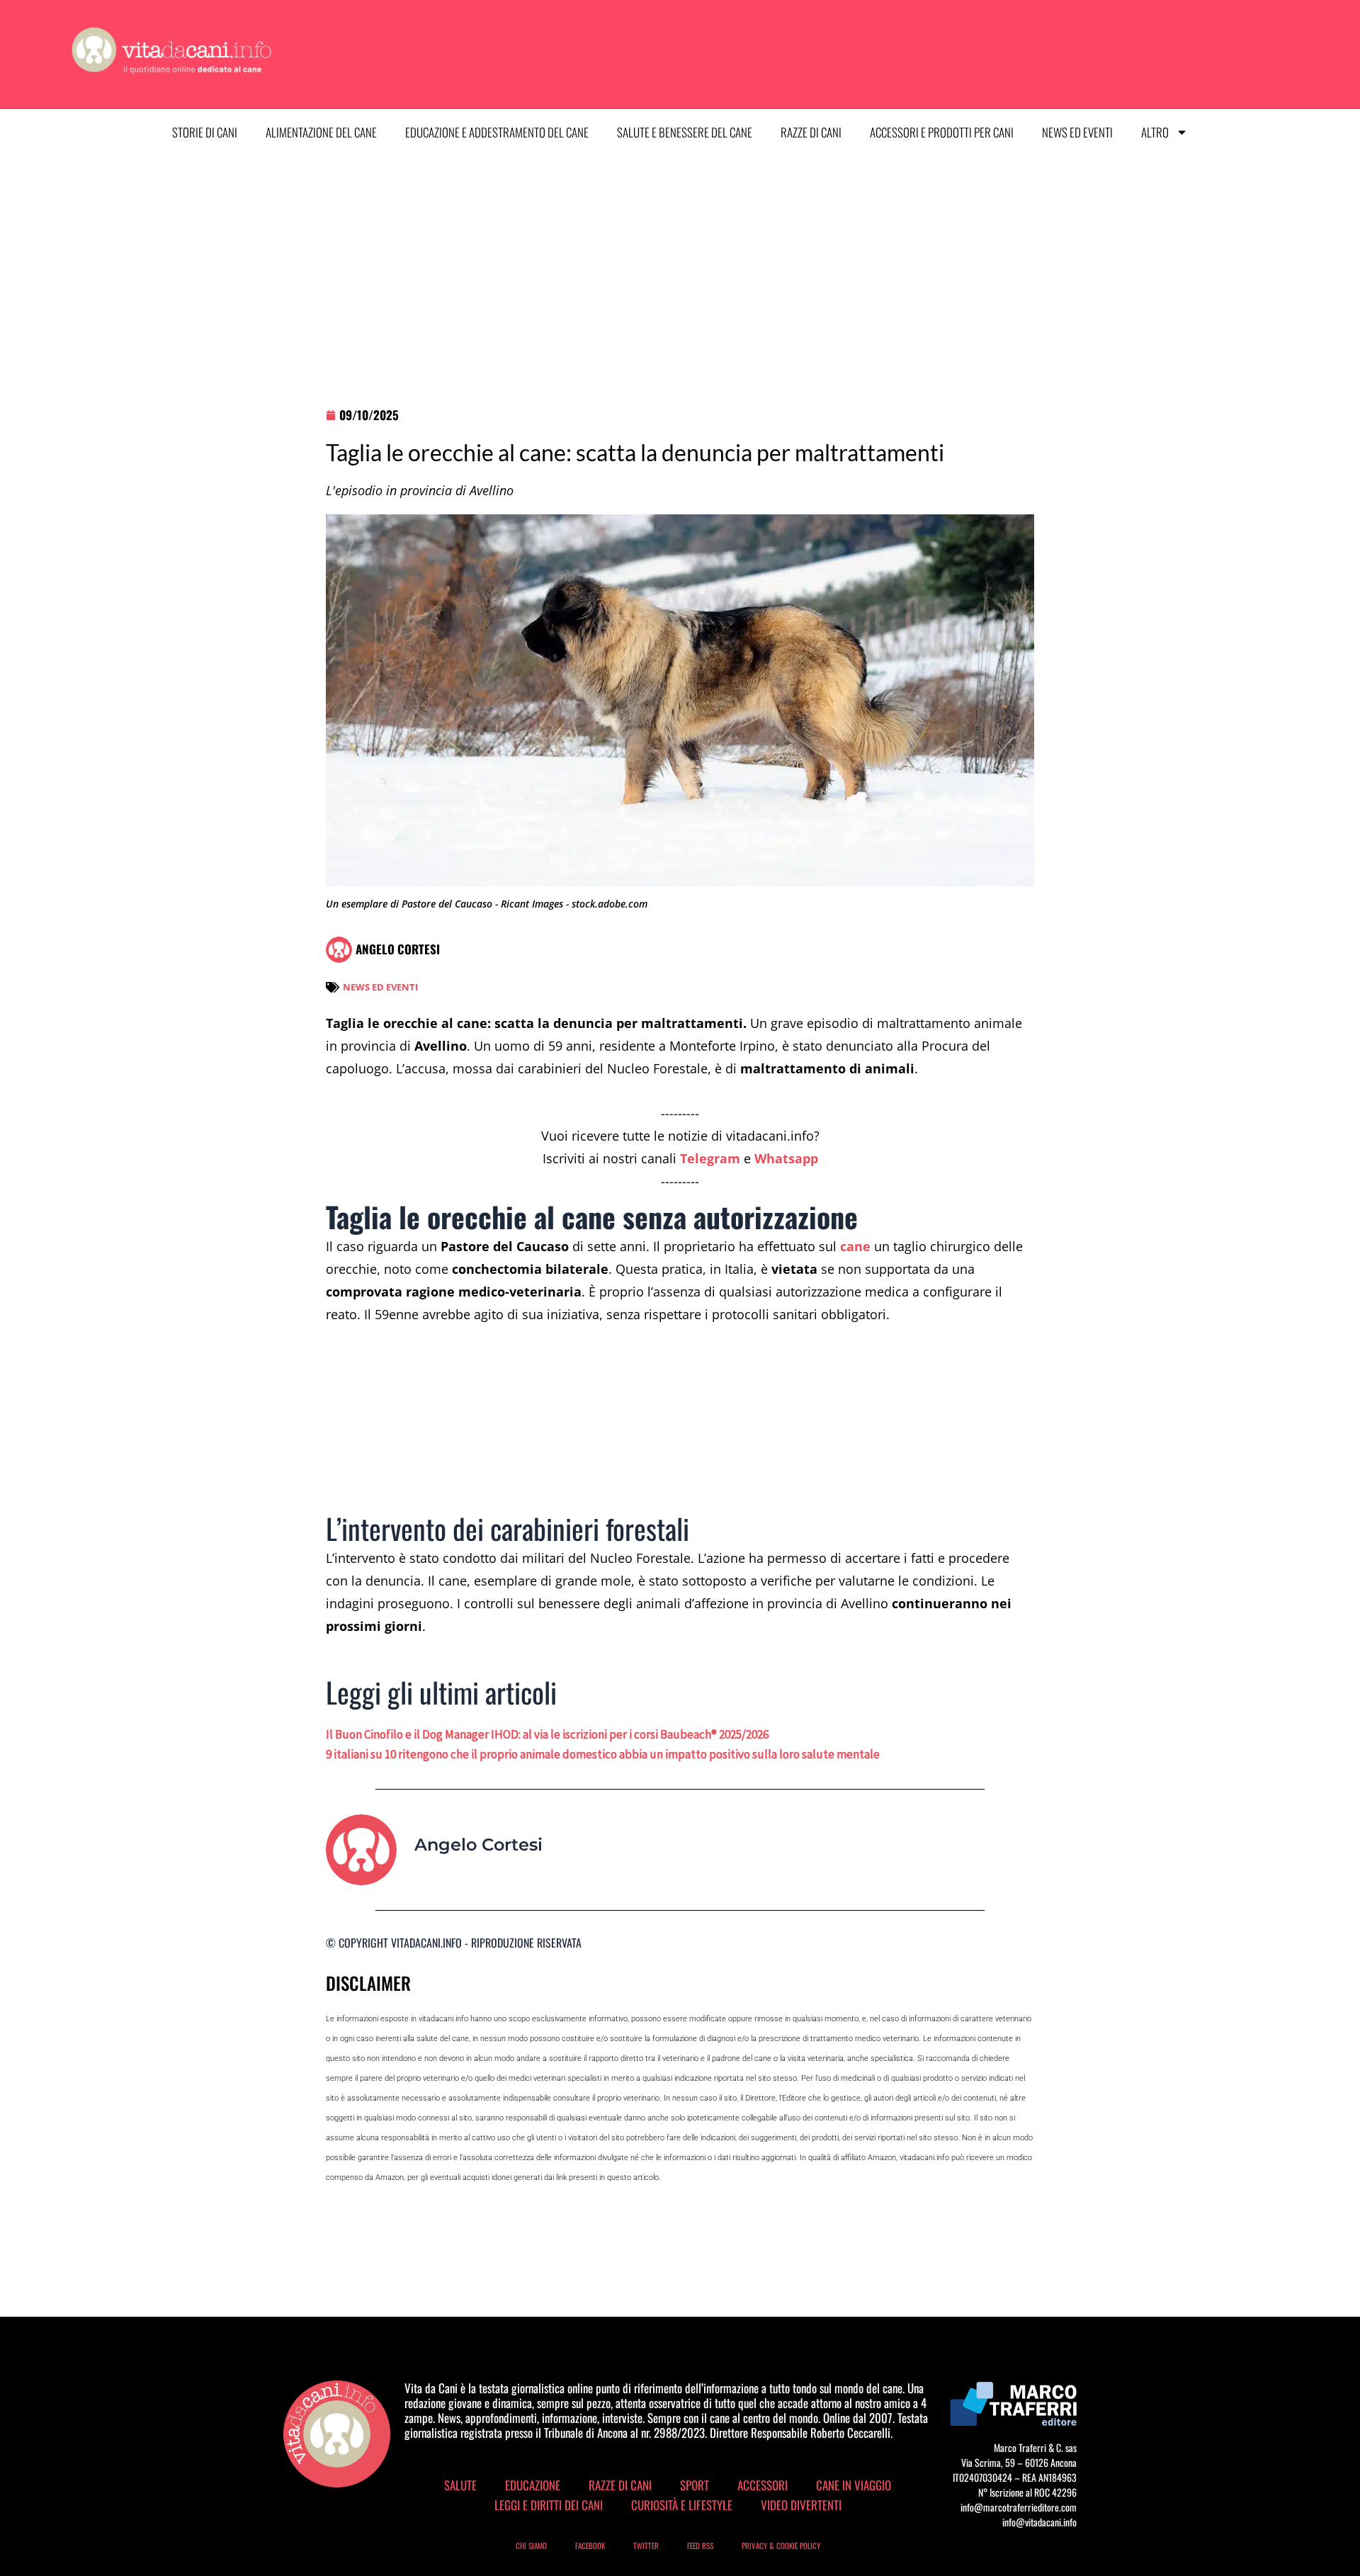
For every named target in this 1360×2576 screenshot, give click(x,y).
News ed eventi (1077, 132)
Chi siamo (531, 2546)
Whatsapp (786, 1158)
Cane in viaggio (854, 2485)
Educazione (533, 2485)
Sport (695, 2485)
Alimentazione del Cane (321, 132)
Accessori (763, 2485)
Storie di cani (205, 132)
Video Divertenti (801, 2505)
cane (855, 1246)
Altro (1155, 132)
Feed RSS (700, 2546)
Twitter (646, 2546)
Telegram (710, 1158)
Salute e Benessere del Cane (685, 132)
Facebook (590, 2546)
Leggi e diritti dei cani (549, 2505)
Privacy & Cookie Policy (781, 2546)
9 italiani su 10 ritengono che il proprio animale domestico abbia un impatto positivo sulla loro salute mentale (603, 1754)
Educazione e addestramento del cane (497, 132)
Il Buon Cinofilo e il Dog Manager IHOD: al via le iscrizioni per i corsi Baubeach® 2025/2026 (547, 1734)
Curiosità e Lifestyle (682, 2505)
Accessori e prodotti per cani (942, 132)
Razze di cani (811, 132)
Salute (460, 2485)
